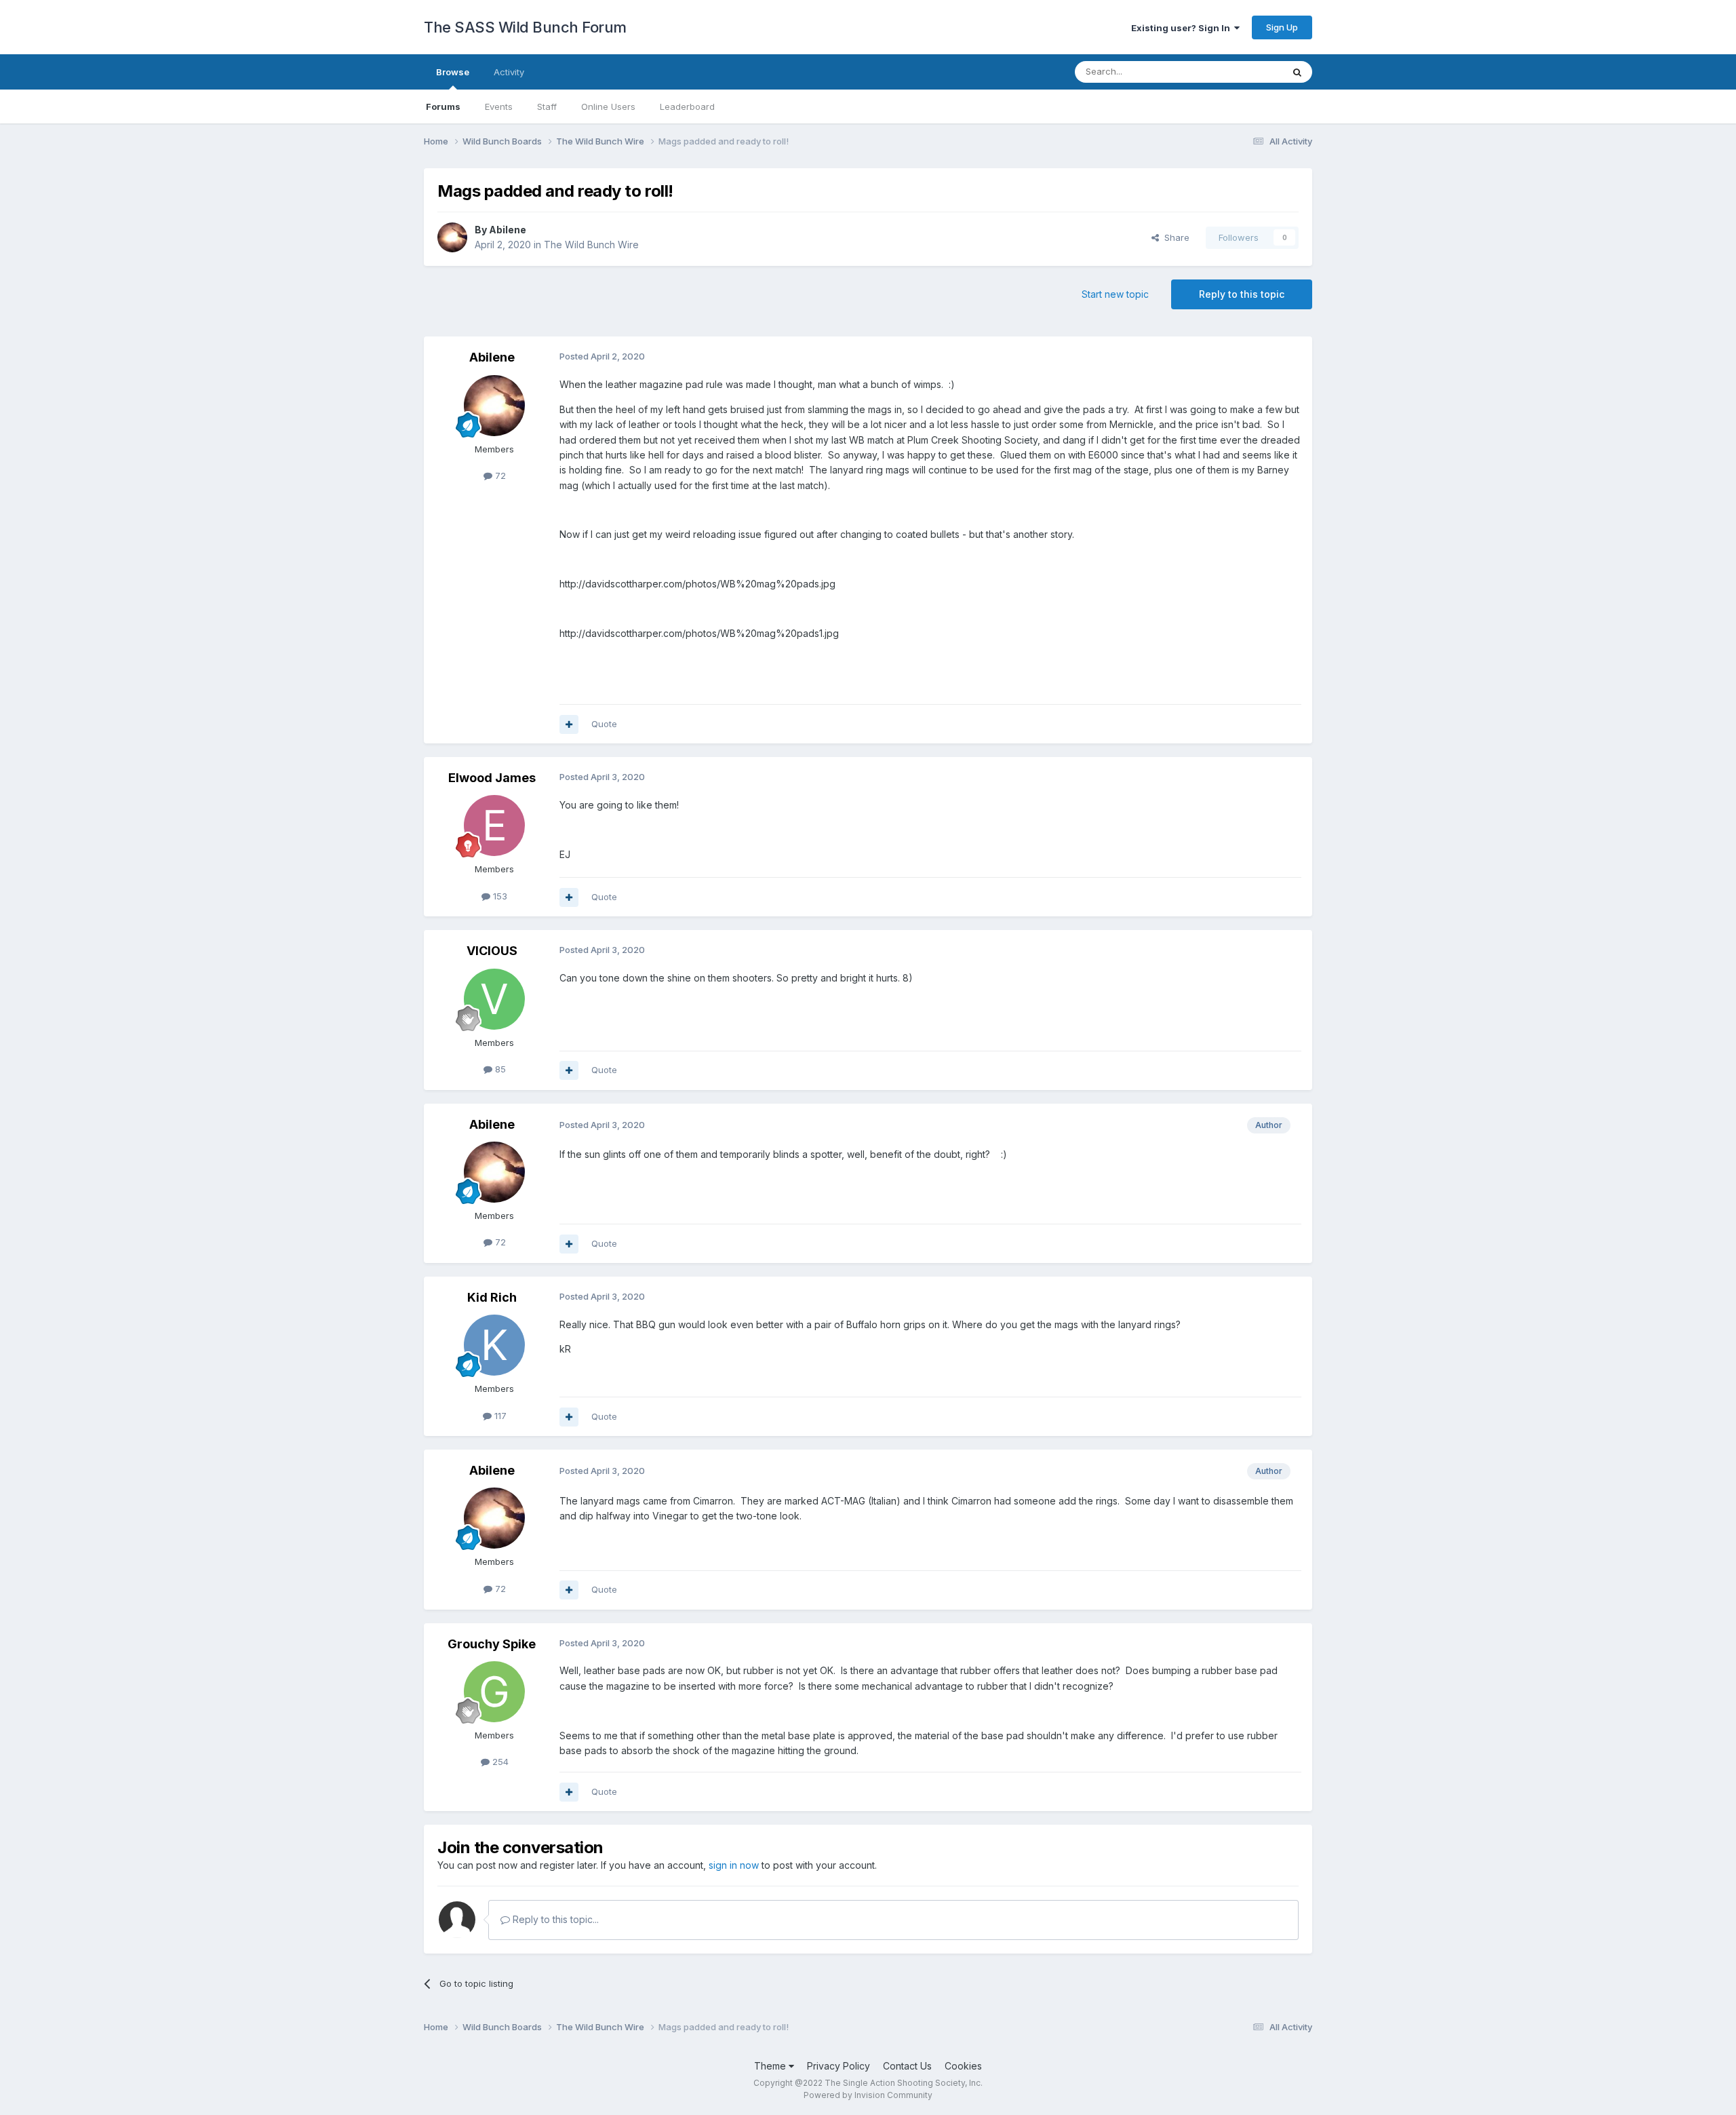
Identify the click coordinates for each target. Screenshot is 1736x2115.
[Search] (1297, 72)
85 (499, 1069)
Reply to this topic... (554, 1919)
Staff (547, 106)
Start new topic (1115, 294)
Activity (509, 72)
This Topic (1243, 72)
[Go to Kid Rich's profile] (494, 1345)
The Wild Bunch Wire (591, 245)
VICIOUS (492, 951)
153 (499, 896)
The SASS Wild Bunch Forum (525, 27)
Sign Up (1282, 27)
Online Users (608, 106)
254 (499, 1762)
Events (499, 106)
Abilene (508, 230)
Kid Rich (492, 1297)
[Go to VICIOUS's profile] (494, 999)
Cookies (963, 2066)
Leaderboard (687, 106)
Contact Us (907, 2066)
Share (1174, 237)
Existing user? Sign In (1183, 28)
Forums (443, 106)
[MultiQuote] (569, 724)
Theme (771, 2066)
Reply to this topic (1242, 294)
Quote (604, 724)
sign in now (734, 1865)
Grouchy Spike (492, 1644)
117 (499, 1416)
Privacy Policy (839, 2066)
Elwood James (492, 778)
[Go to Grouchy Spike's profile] (494, 1692)
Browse (453, 72)
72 (499, 476)
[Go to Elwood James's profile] (494, 826)
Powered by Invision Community (868, 2095)
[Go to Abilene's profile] (452, 237)
